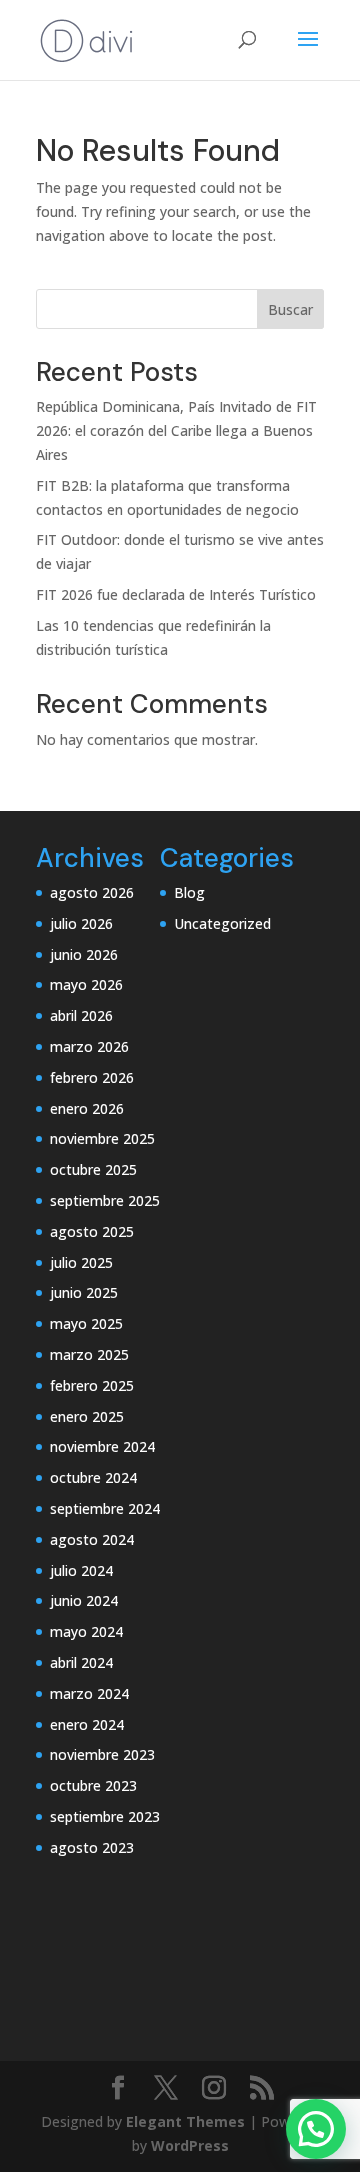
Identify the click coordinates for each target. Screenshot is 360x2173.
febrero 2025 (92, 1385)
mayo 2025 (86, 1323)
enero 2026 (87, 1108)
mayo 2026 (86, 984)
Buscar (290, 309)
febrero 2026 (92, 1077)
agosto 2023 (92, 1847)
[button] (316, 2129)
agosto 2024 (92, 1539)
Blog (189, 892)
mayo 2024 (86, 1631)
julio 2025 (81, 1262)
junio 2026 (84, 954)
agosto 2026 (92, 892)
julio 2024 (81, 1570)
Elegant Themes (185, 2121)
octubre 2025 (93, 1169)
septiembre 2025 (105, 1200)
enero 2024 (87, 1724)
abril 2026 (81, 1015)
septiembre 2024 (105, 1508)
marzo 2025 (89, 1354)
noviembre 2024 (102, 1446)
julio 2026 (81, 923)
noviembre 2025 (102, 1138)
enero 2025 (87, 1416)
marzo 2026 (89, 1046)
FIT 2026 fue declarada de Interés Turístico (176, 594)
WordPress (190, 2145)
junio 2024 (84, 1600)
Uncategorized (222, 923)
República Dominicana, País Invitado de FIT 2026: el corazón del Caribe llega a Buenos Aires (176, 430)
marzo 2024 (89, 1693)
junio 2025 (84, 1292)
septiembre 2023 (105, 1816)
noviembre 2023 (102, 1754)
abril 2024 (81, 1662)
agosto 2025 (92, 1231)
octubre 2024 (93, 1477)
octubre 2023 (93, 1785)
